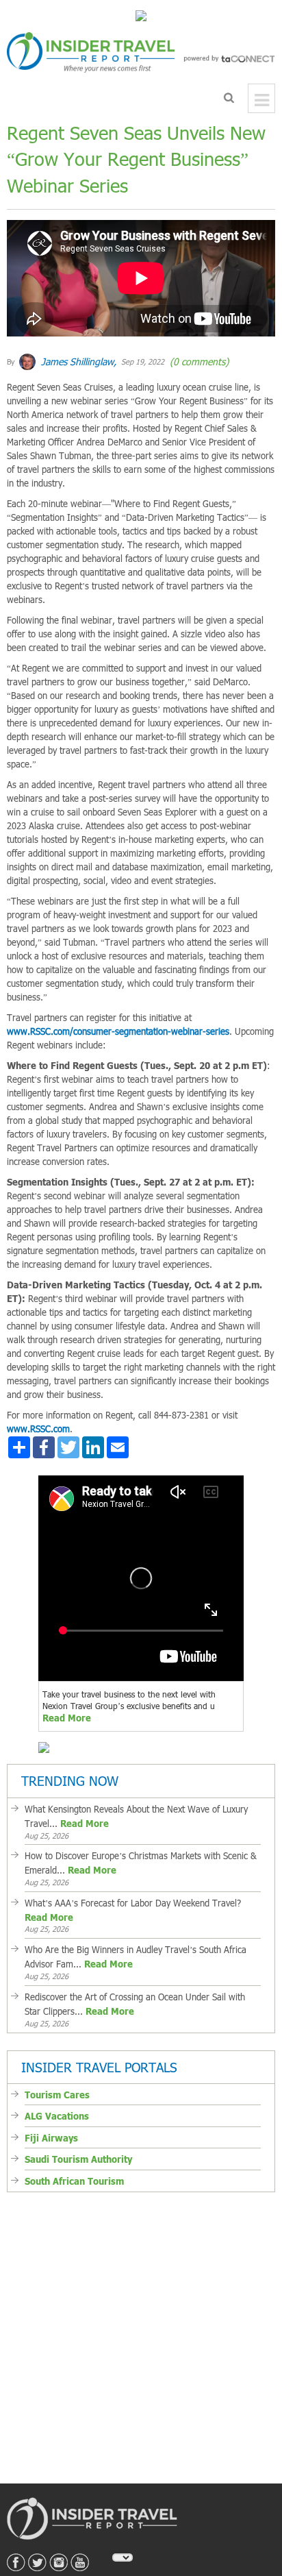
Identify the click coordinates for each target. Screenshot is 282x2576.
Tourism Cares (57, 2073)
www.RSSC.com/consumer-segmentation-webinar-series (118, 1020)
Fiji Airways (51, 2116)
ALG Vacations (57, 2094)
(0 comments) (198, 351)
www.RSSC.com (38, 1418)
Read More (67, 1707)
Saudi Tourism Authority (78, 2137)
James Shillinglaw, (77, 351)
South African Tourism (74, 2159)
